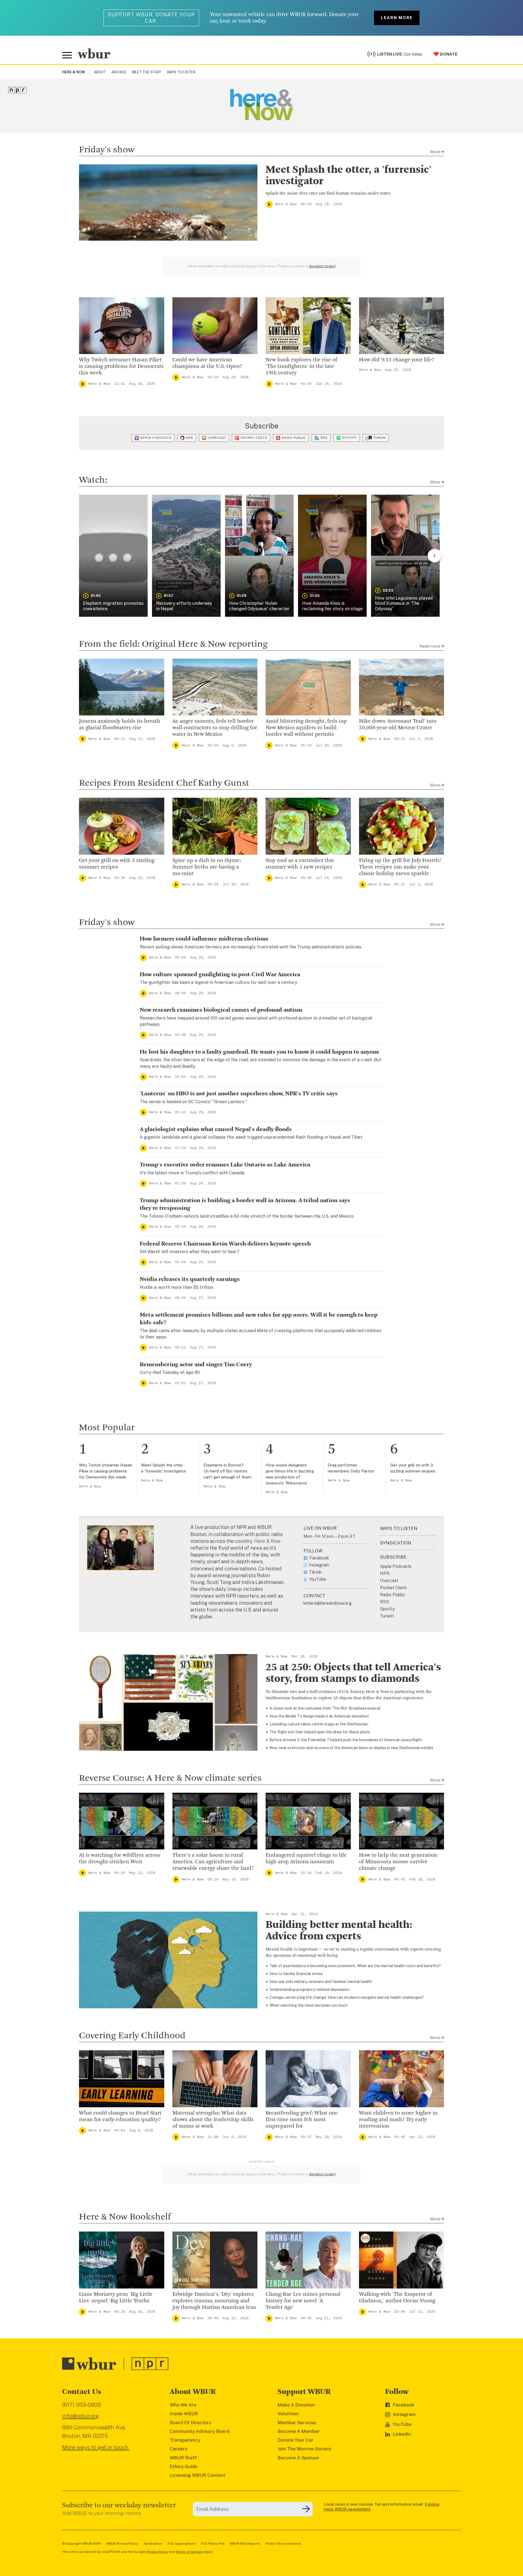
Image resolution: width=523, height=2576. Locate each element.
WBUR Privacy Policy (122, 2544)
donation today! (322, 266)
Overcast (217, 438)
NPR (189, 438)
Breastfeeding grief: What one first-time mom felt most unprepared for (302, 2120)
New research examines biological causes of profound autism (221, 1010)
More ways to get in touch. (96, 2447)
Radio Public (294, 438)
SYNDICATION (396, 1543)
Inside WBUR (184, 2414)
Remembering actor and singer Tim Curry (196, 1365)
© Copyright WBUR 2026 (81, 2544)
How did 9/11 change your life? (397, 360)
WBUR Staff (183, 2458)
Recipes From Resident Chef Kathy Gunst (164, 783)
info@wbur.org (80, 2416)
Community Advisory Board (200, 2431)
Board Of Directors (191, 2423)
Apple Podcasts (156, 438)
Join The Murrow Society (305, 2449)
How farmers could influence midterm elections (204, 939)
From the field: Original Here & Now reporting (173, 644)
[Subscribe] (306, 2509)
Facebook (319, 1558)
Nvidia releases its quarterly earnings (190, 1279)
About (100, 72)
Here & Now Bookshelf (125, 2217)
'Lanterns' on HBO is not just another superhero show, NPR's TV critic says (239, 1094)
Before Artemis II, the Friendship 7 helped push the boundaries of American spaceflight (346, 1740)
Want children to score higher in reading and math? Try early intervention (398, 2120)
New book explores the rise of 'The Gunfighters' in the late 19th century (301, 367)
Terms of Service (189, 2552)
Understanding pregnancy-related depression (309, 1990)
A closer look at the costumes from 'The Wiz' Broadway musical (325, 1708)
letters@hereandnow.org (328, 1603)
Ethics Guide (184, 2466)
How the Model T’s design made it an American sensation (319, 1716)
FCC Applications (182, 2544)
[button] (113, 556)
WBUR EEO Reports (245, 2544)
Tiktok (315, 1572)
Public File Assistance (283, 2544)
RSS (324, 438)
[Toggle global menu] (67, 55)
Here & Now (286, 204)
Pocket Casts (254, 438)
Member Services (297, 2423)
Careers (179, 2449)
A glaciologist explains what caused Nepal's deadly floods (216, 1129)
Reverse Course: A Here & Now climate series (170, 1778)
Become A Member (299, 2431)
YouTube (317, 1579)
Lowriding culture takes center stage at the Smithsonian (319, 1724)
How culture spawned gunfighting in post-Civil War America (220, 975)
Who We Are (183, 2405)
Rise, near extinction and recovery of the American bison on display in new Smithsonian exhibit (351, 1748)
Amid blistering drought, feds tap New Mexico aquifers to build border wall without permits (306, 728)
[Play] (269, 204)
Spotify (349, 438)
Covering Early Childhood (132, 2036)
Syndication (153, 2544)
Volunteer (288, 2414)
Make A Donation (296, 2405)
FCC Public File (213, 2544)
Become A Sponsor (299, 2458)
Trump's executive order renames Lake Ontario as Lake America (225, 1165)
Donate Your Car (296, 2440)
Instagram (319, 1565)
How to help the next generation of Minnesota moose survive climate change (398, 1862)
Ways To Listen (181, 72)
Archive (119, 72)
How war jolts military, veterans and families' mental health (321, 1982)
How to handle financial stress (296, 1974)
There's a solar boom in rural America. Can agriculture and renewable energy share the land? (213, 1862)
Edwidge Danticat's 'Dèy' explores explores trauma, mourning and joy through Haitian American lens (214, 2301)
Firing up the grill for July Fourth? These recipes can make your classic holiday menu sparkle (400, 867)
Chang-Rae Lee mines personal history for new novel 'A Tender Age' (303, 2301)
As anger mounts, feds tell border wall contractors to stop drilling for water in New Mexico (215, 728)
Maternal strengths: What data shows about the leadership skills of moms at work (213, 2120)
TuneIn (380, 438)
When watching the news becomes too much (308, 2005)
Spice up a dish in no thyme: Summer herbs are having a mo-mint (207, 867)
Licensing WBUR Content (197, 2475)
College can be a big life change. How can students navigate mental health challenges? (347, 1997)
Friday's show (107, 150)
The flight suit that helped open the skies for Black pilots (320, 1732)
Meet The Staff (147, 72)
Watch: (93, 480)
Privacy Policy (158, 2552)
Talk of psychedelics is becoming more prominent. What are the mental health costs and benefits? (355, 1966)
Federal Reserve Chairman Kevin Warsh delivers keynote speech (225, 1244)
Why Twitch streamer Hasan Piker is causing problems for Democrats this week (121, 367)
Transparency (185, 2440)
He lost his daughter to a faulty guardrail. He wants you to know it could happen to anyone (260, 1052)
